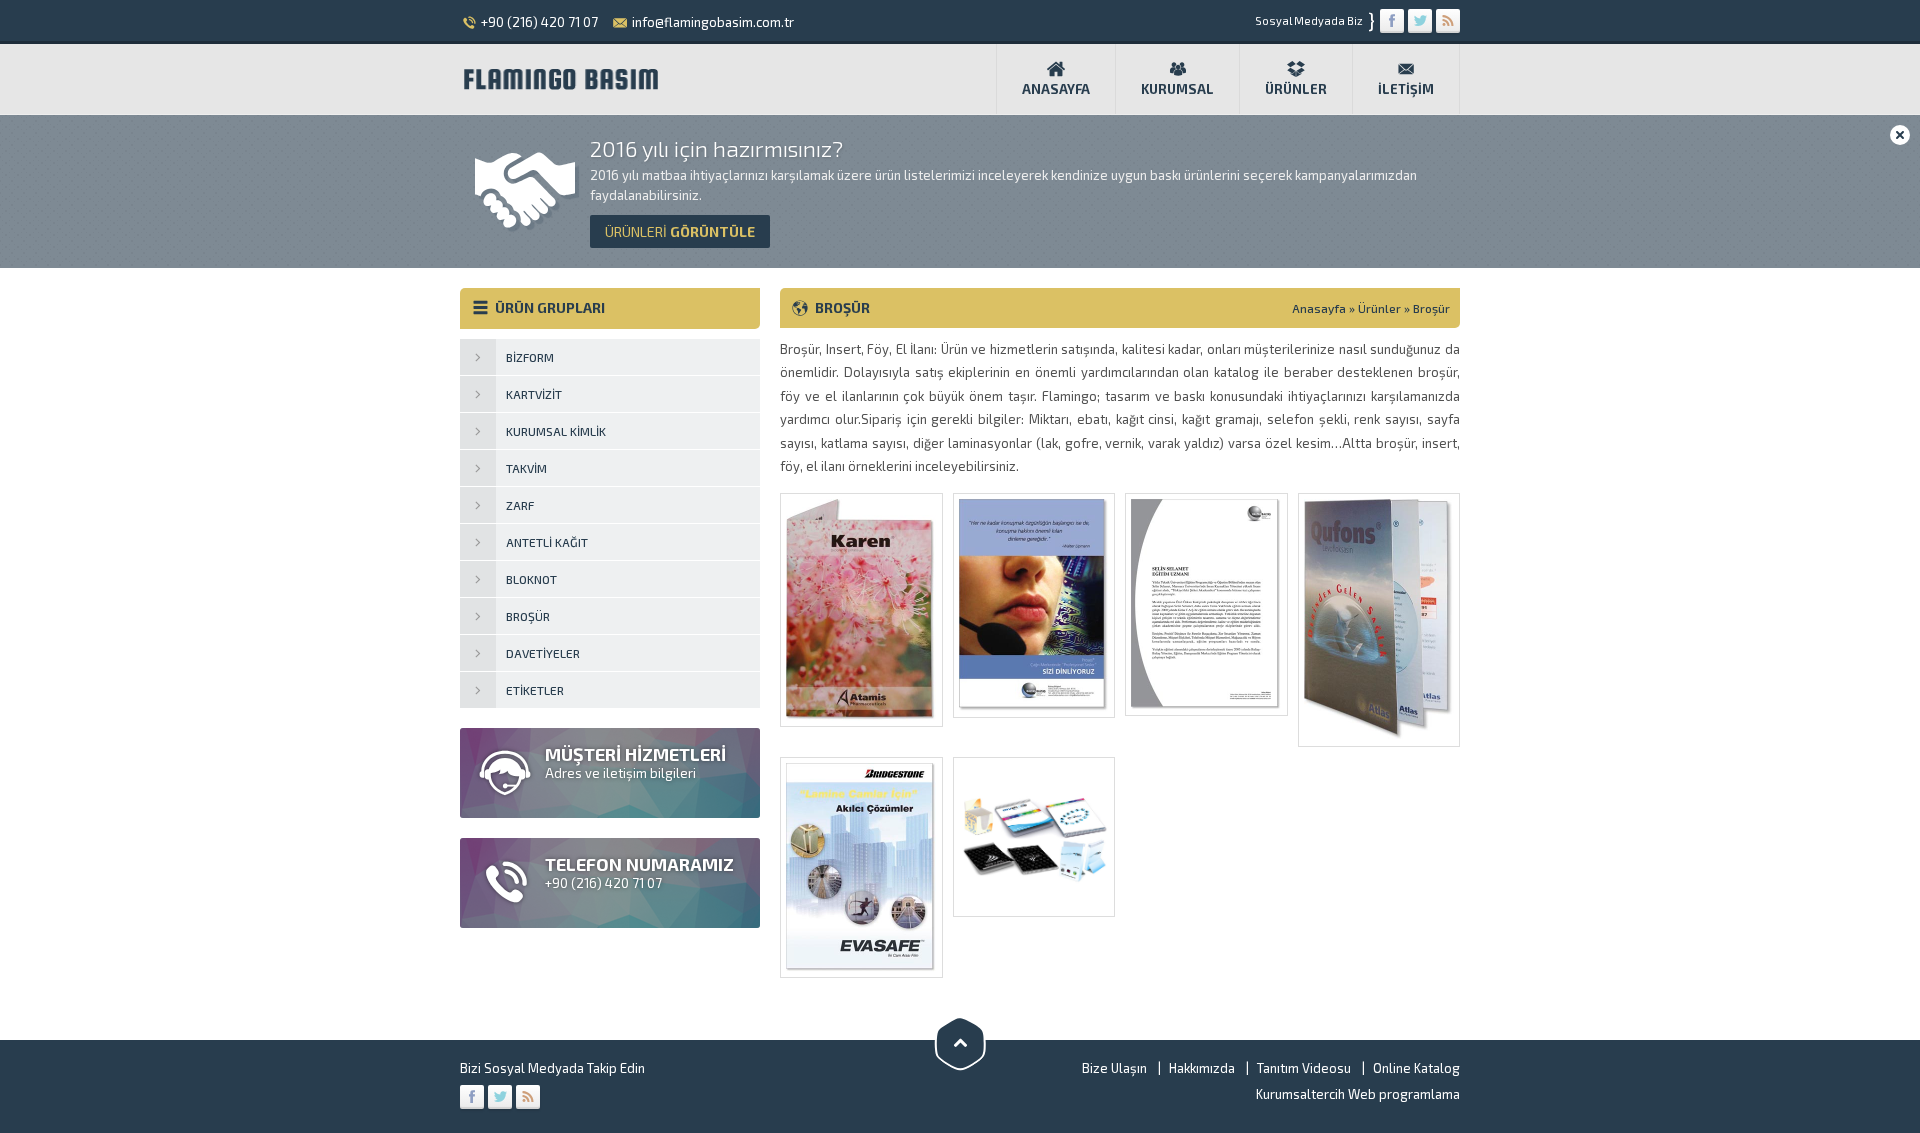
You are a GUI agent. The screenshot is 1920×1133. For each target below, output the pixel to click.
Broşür (1431, 308)
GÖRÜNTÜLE (680, 231)
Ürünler (1296, 89)
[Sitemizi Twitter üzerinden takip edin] (1420, 21)
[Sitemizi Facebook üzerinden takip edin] (1392, 21)
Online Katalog (1416, 1068)
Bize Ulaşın (1114, 1068)
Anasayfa (1056, 89)
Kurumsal (1177, 89)
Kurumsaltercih (1300, 1094)
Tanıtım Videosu (1304, 1068)
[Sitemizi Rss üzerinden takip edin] (1448, 21)
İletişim (1406, 89)
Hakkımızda (1202, 1068)
